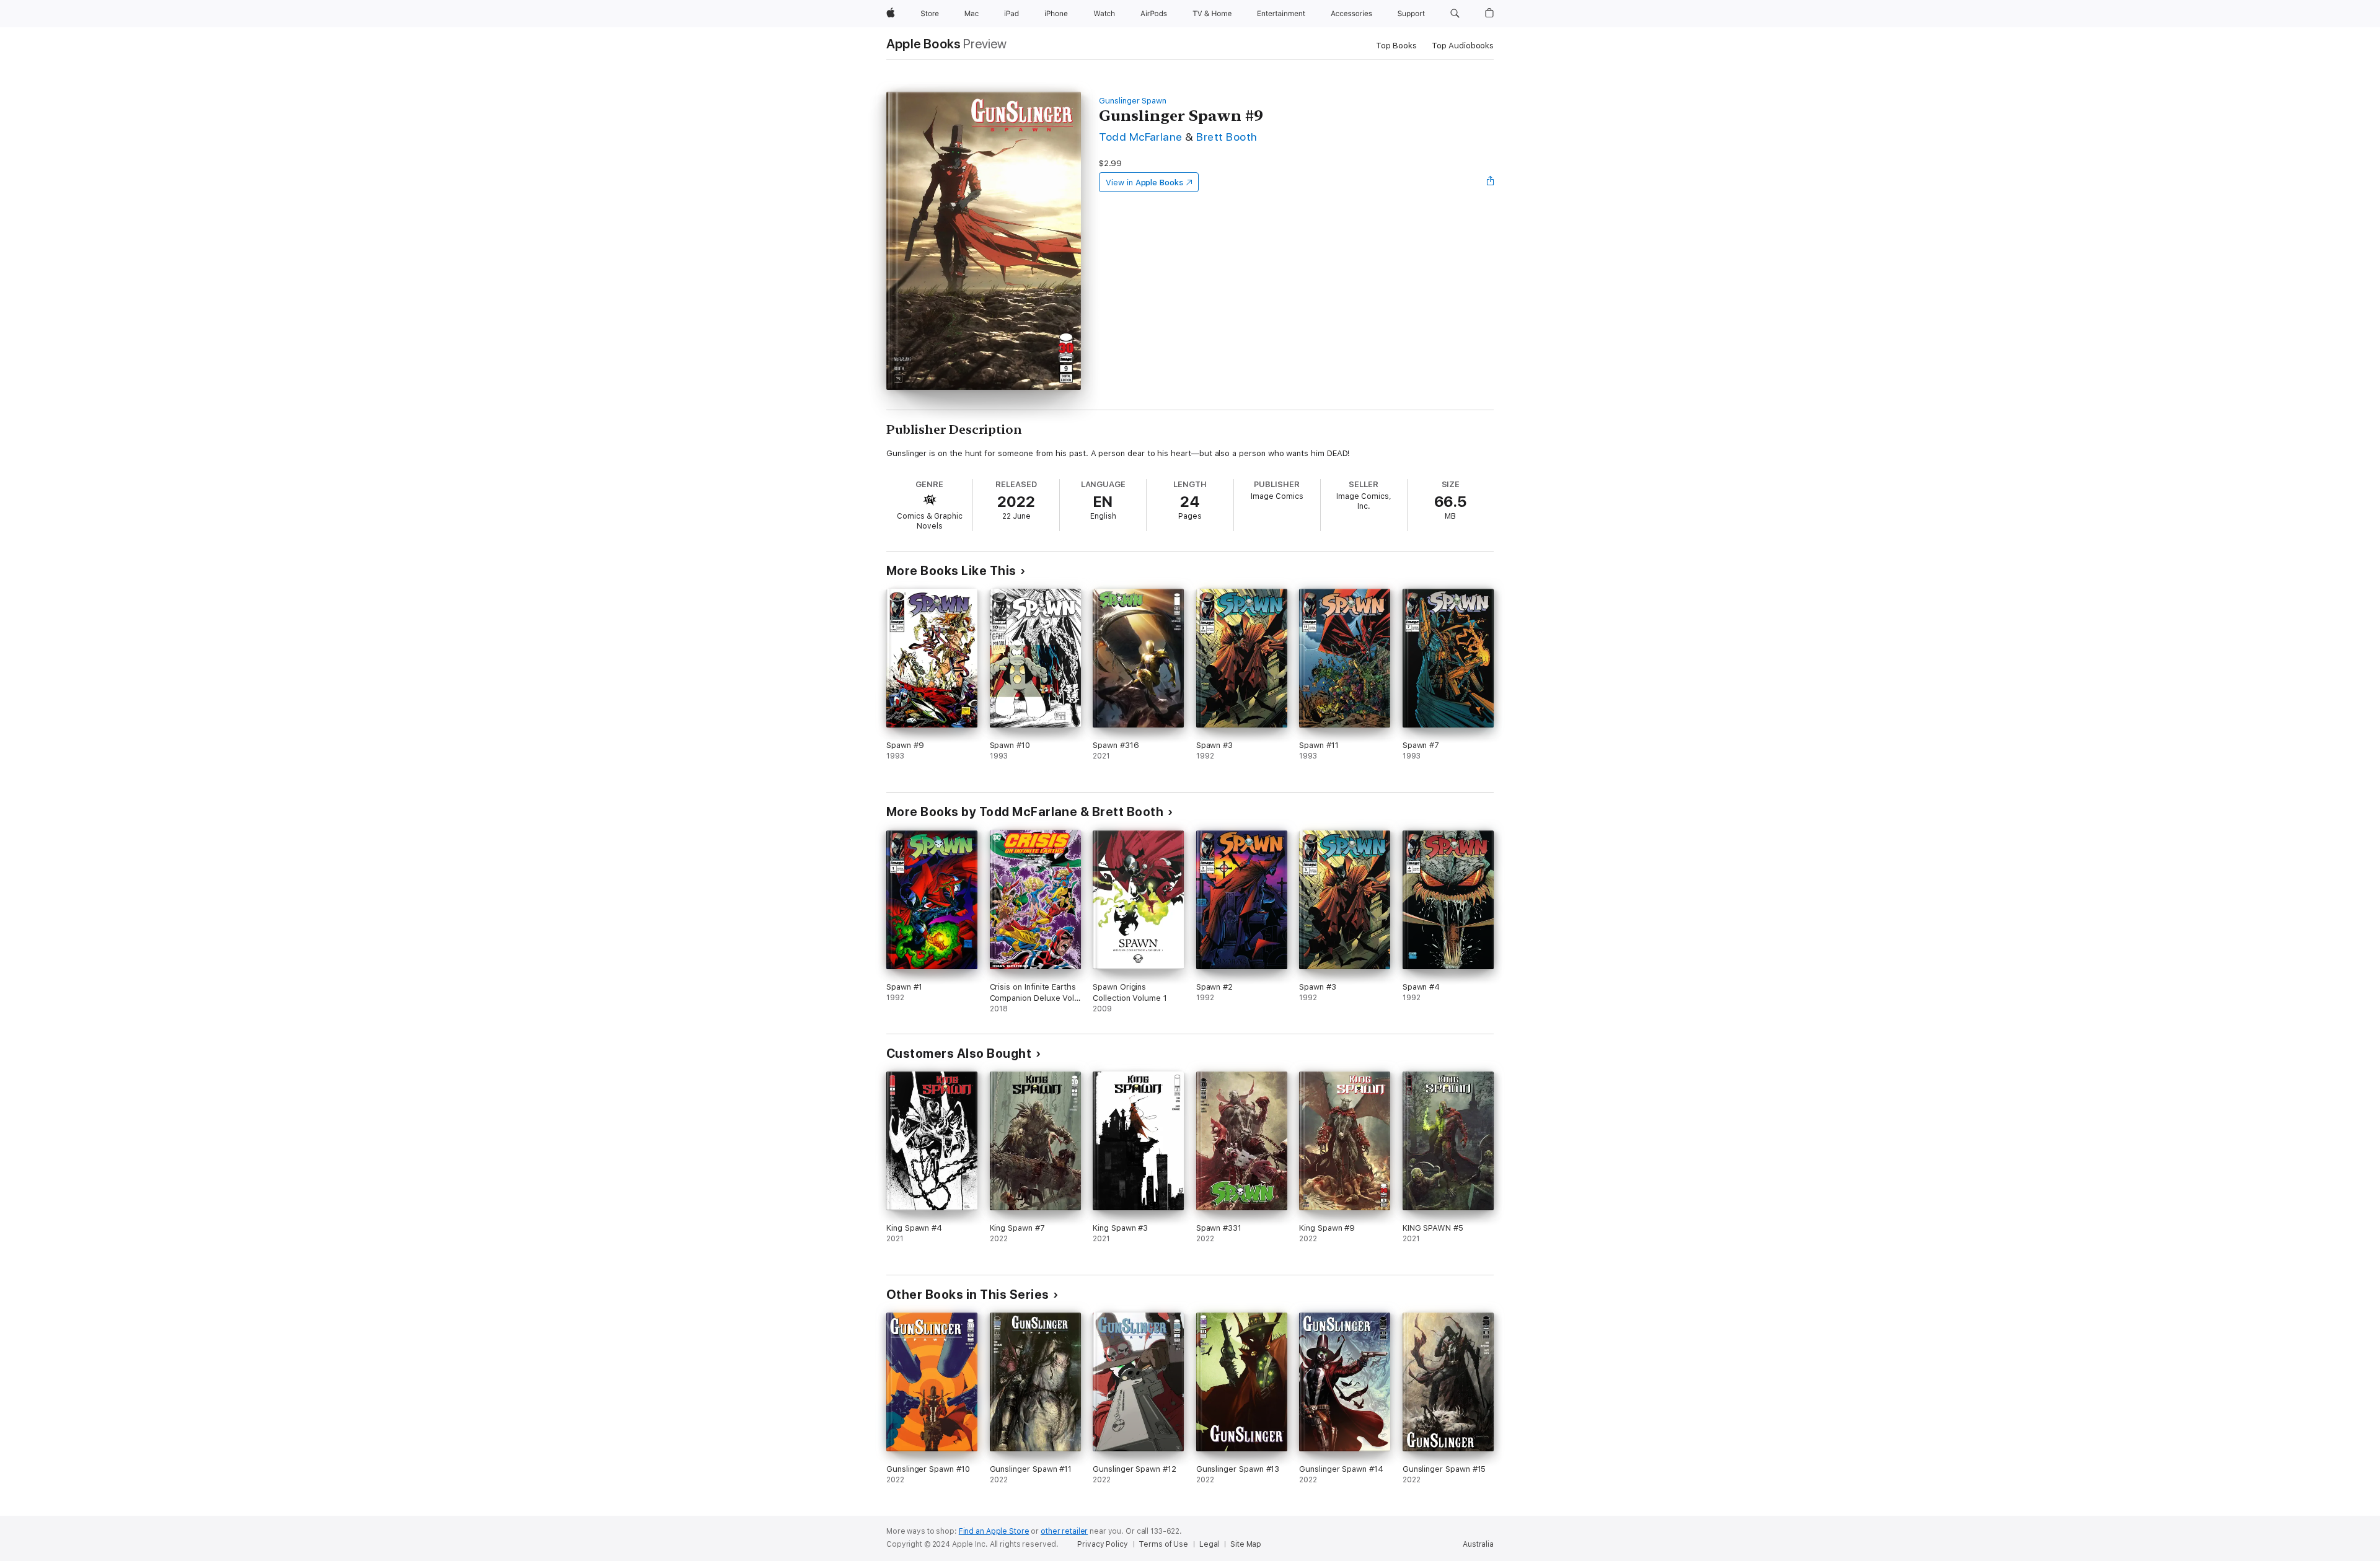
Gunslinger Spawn (1133, 101)
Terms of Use (1163, 1544)
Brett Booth (1227, 137)
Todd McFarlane (1141, 137)
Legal (1209, 1544)
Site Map (1246, 1544)
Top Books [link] (1396, 46)
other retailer (1064, 1531)
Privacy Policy (1102, 1544)
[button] (1455, 14)
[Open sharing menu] (1491, 182)
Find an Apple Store (994, 1531)
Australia (1478, 1544)
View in (1144, 182)
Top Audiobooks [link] (1463, 46)
